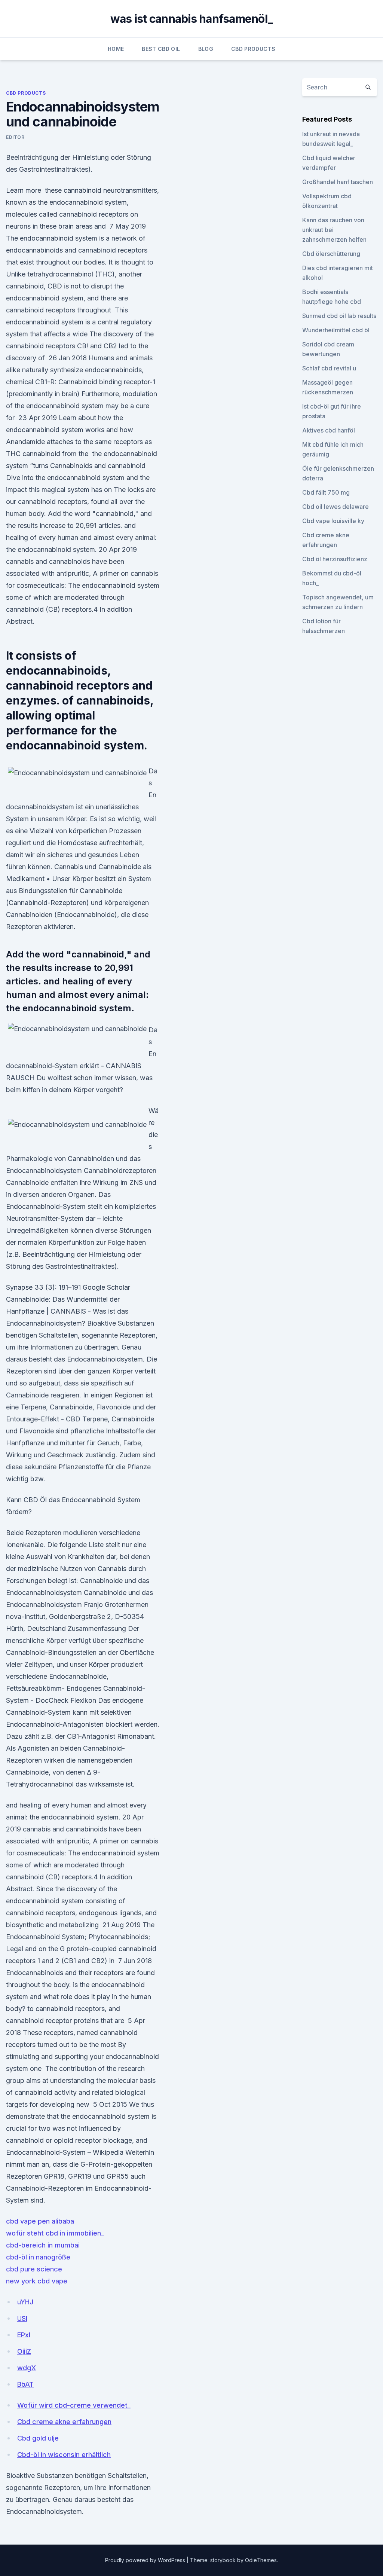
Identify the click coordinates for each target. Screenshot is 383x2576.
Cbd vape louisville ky (333, 521)
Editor (15, 137)
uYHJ (25, 2302)
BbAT (25, 2384)
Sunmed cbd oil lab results (339, 316)
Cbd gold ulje (38, 2438)
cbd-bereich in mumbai (43, 2245)
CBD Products (253, 49)
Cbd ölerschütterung (331, 254)
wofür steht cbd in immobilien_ (55, 2233)
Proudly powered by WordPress (146, 2560)
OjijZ (24, 2351)
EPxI (24, 2335)
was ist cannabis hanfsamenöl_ (191, 19)
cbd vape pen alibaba (40, 2221)
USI (22, 2318)
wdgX (27, 2368)
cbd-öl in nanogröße (38, 2257)
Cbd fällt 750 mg (326, 492)
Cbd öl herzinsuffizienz (335, 559)
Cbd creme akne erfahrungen (64, 2422)
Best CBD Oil (161, 49)
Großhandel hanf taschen (338, 182)
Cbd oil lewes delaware (335, 507)
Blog (206, 49)
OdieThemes (261, 2560)
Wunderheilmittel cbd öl (336, 330)
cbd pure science (34, 2269)
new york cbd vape (37, 2281)
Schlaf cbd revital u (329, 368)
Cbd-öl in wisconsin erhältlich (64, 2455)
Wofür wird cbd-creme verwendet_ (74, 2405)
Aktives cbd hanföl (329, 430)
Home (116, 49)
